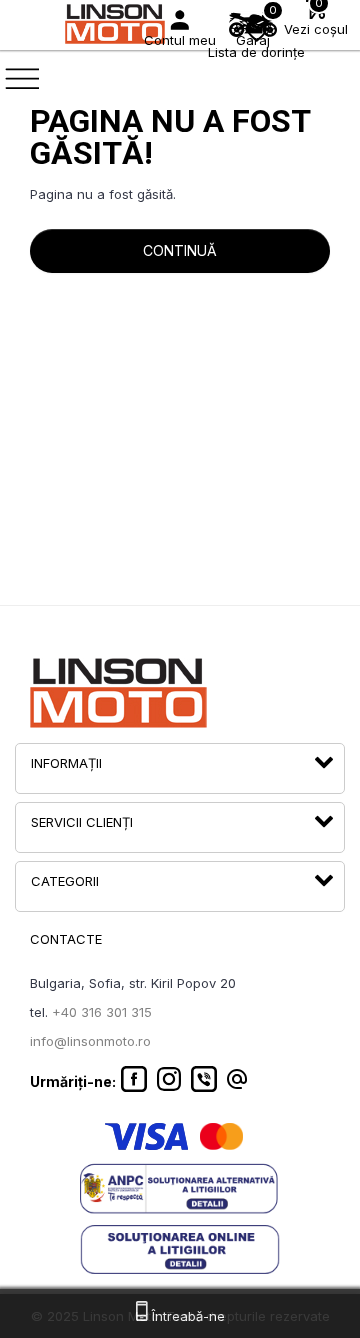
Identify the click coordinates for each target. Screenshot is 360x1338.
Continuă (180, 250)
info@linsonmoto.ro (90, 1041)
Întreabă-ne (186, 1316)
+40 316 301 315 (102, 1012)
